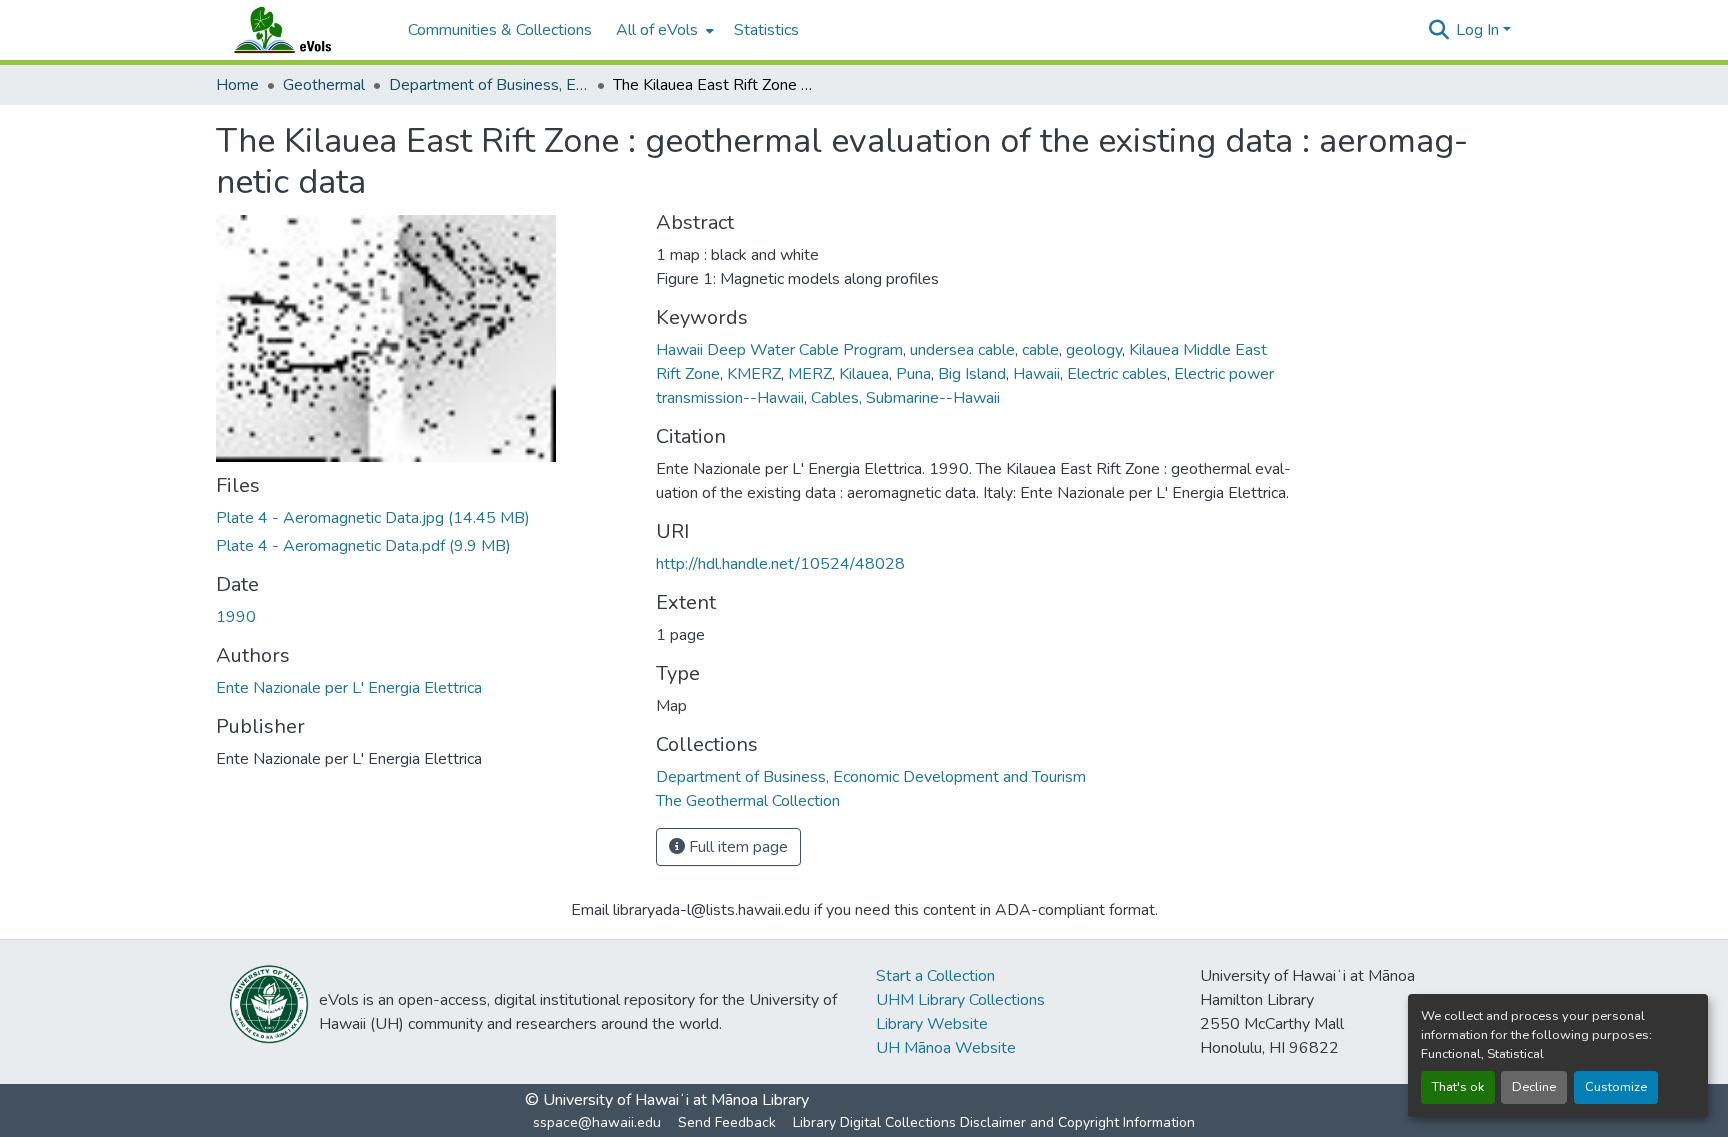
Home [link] (237, 85)
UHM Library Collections (960, 1000)
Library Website (932, 1024)
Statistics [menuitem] (766, 30)
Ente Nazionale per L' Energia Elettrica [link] (349, 688)
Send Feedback (727, 1122)
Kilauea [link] (864, 374)
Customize (1616, 1087)
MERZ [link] (810, 374)
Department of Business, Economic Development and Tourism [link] (489, 85)
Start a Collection (935, 976)
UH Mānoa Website (946, 1048)
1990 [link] (236, 617)
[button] (302, 30)
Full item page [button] (736, 847)
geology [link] (1094, 350)
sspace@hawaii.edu (597, 1122)
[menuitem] (663, 30)
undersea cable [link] (962, 350)
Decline (1534, 1087)
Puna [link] (913, 374)
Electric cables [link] (1117, 374)
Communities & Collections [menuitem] (500, 30)
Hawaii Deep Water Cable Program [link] (779, 350)
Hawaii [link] (1036, 374)
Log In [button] (1479, 30)
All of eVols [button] (657, 30)
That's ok (1458, 1087)
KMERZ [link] (754, 374)
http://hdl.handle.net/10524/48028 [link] (780, 564)
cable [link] (1040, 350)
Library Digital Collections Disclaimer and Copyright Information (994, 1122)
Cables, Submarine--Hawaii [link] (905, 398)
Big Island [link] (972, 374)
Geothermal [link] (324, 85)
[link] (424, 518)
